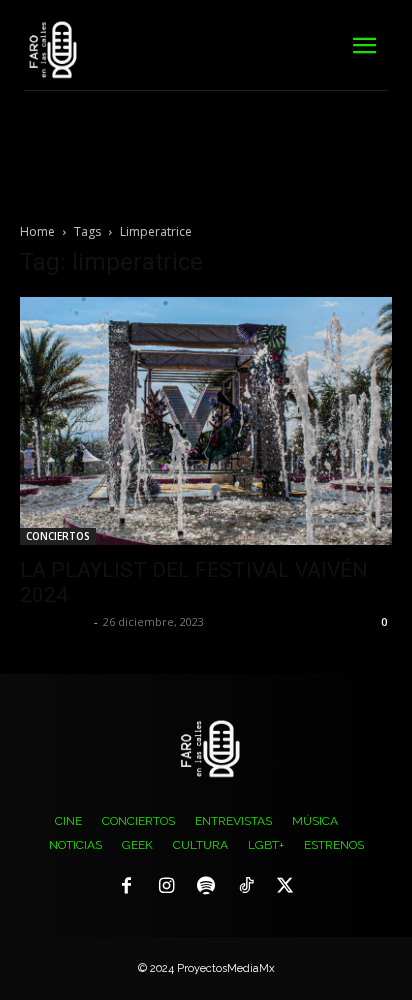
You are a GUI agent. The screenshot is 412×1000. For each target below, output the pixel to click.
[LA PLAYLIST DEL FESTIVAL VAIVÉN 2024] (206, 421)
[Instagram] (167, 887)
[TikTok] (246, 887)
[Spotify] (206, 887)
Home (37, 231)
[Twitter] (285, 887)
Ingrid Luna (54, 621)
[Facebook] (127, 887)
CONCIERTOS (58, 536)
